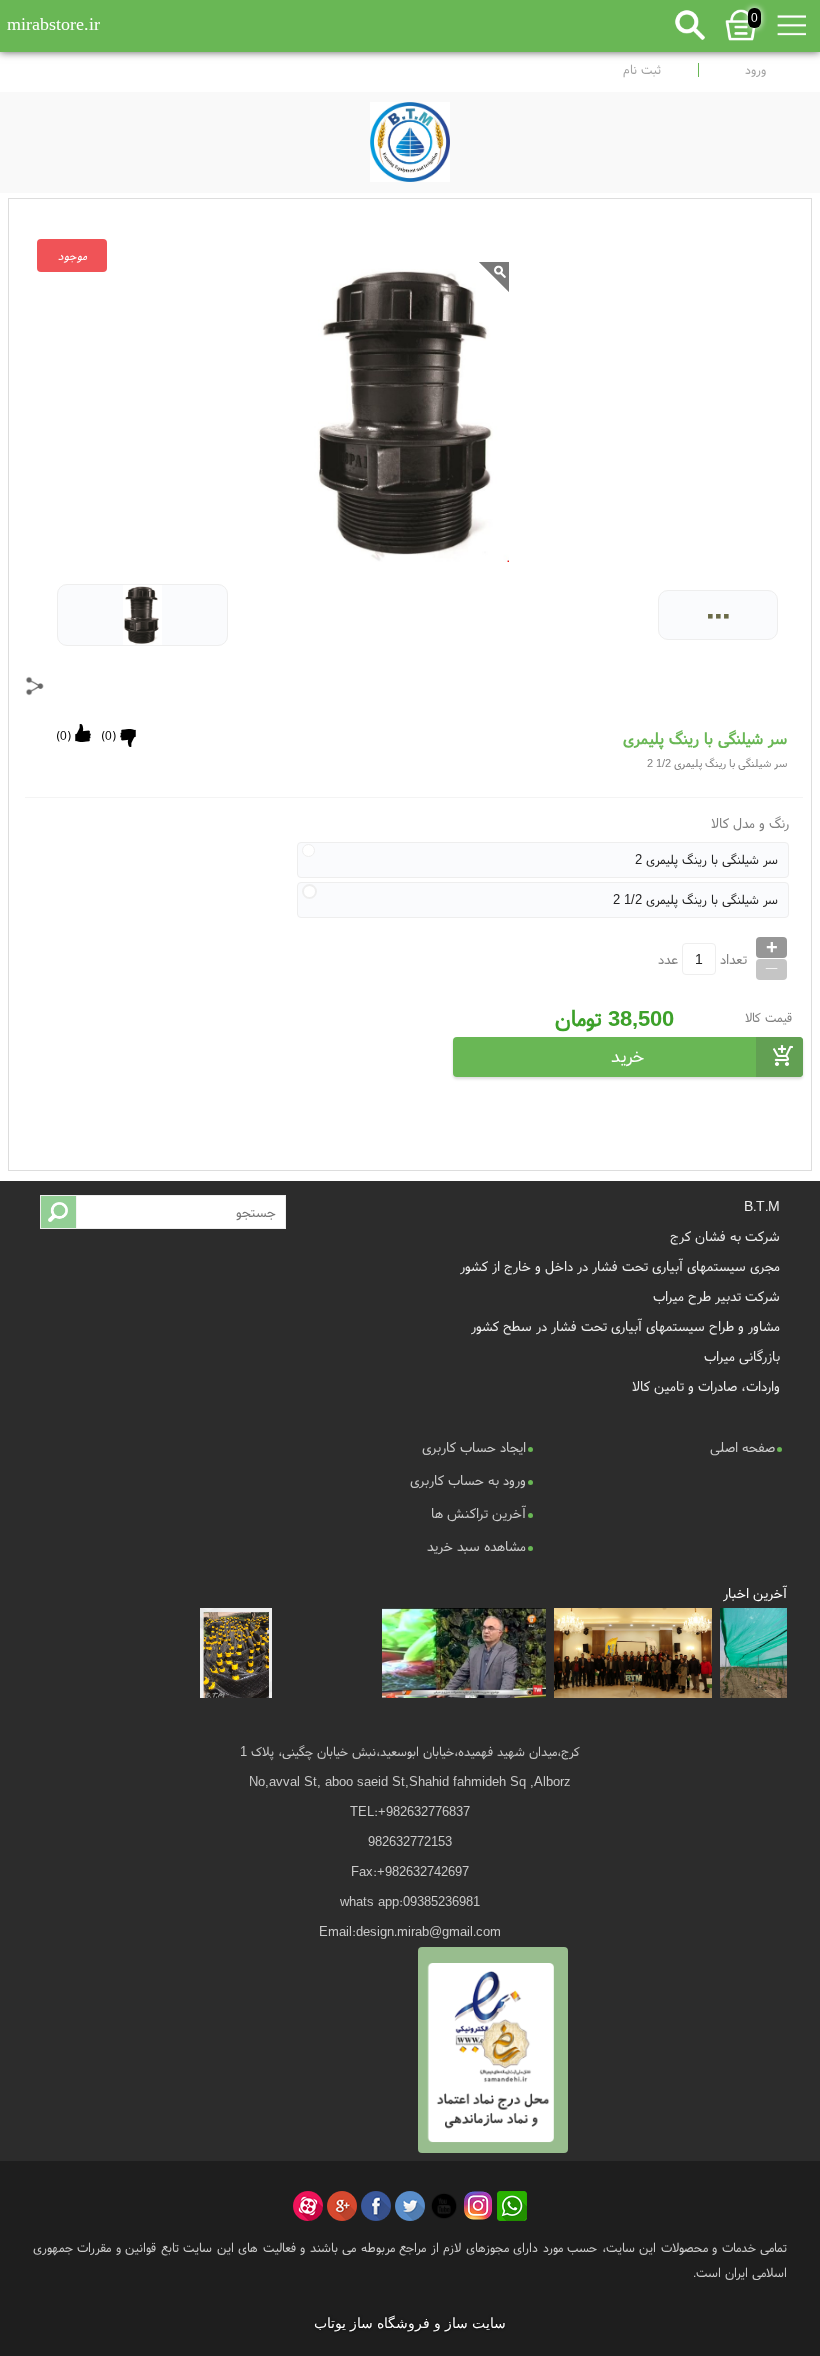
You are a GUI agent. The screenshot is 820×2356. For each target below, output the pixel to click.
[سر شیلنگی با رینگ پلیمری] (410, 137)
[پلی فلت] (236, 1653)
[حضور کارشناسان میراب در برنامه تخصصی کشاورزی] (464, 1653)
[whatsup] (512, 2206)
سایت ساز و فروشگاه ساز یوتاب (410, 2323)
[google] (342, 2206)
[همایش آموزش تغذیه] (633, 1653)
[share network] (35, 686)
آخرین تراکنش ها (478, 1513)
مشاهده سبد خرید (476, 1546)
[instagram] (478, 2206)
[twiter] (410, 2206)
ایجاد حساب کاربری (474, 1447)
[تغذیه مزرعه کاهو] (326, 1653)
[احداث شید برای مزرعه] (754, 1653)
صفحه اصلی (742, 1447)
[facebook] (376, 2206)
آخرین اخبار (755, 1593)
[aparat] (308, 2206)
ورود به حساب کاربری (468, 1480)
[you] (444, 2206)
